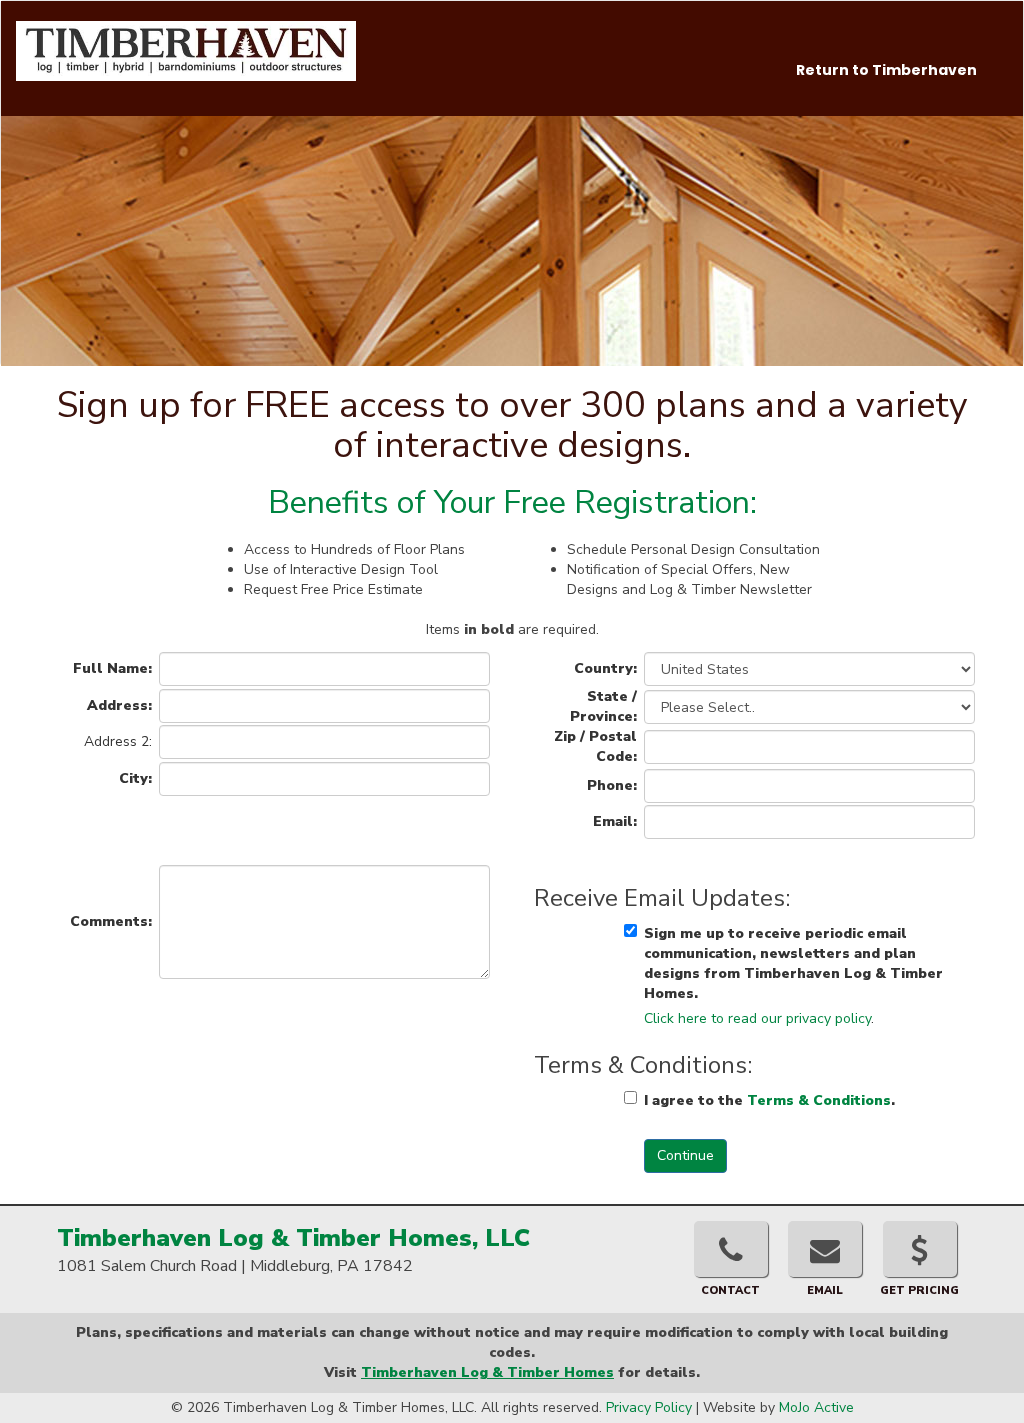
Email (825, 1290)
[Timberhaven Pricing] (920, 1249)
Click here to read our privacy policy (757, 1018)
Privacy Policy (649, 1407)
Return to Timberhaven (886, 70)
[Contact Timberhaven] (731, 1249)
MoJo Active (816, 1407)
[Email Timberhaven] (825, 1249)
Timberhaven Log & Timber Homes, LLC (293, 1238)
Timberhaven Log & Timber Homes (487, 1372)
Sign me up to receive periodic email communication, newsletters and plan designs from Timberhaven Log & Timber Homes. (793, 963)
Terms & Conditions (819, 1100)
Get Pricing (919, 1290)
